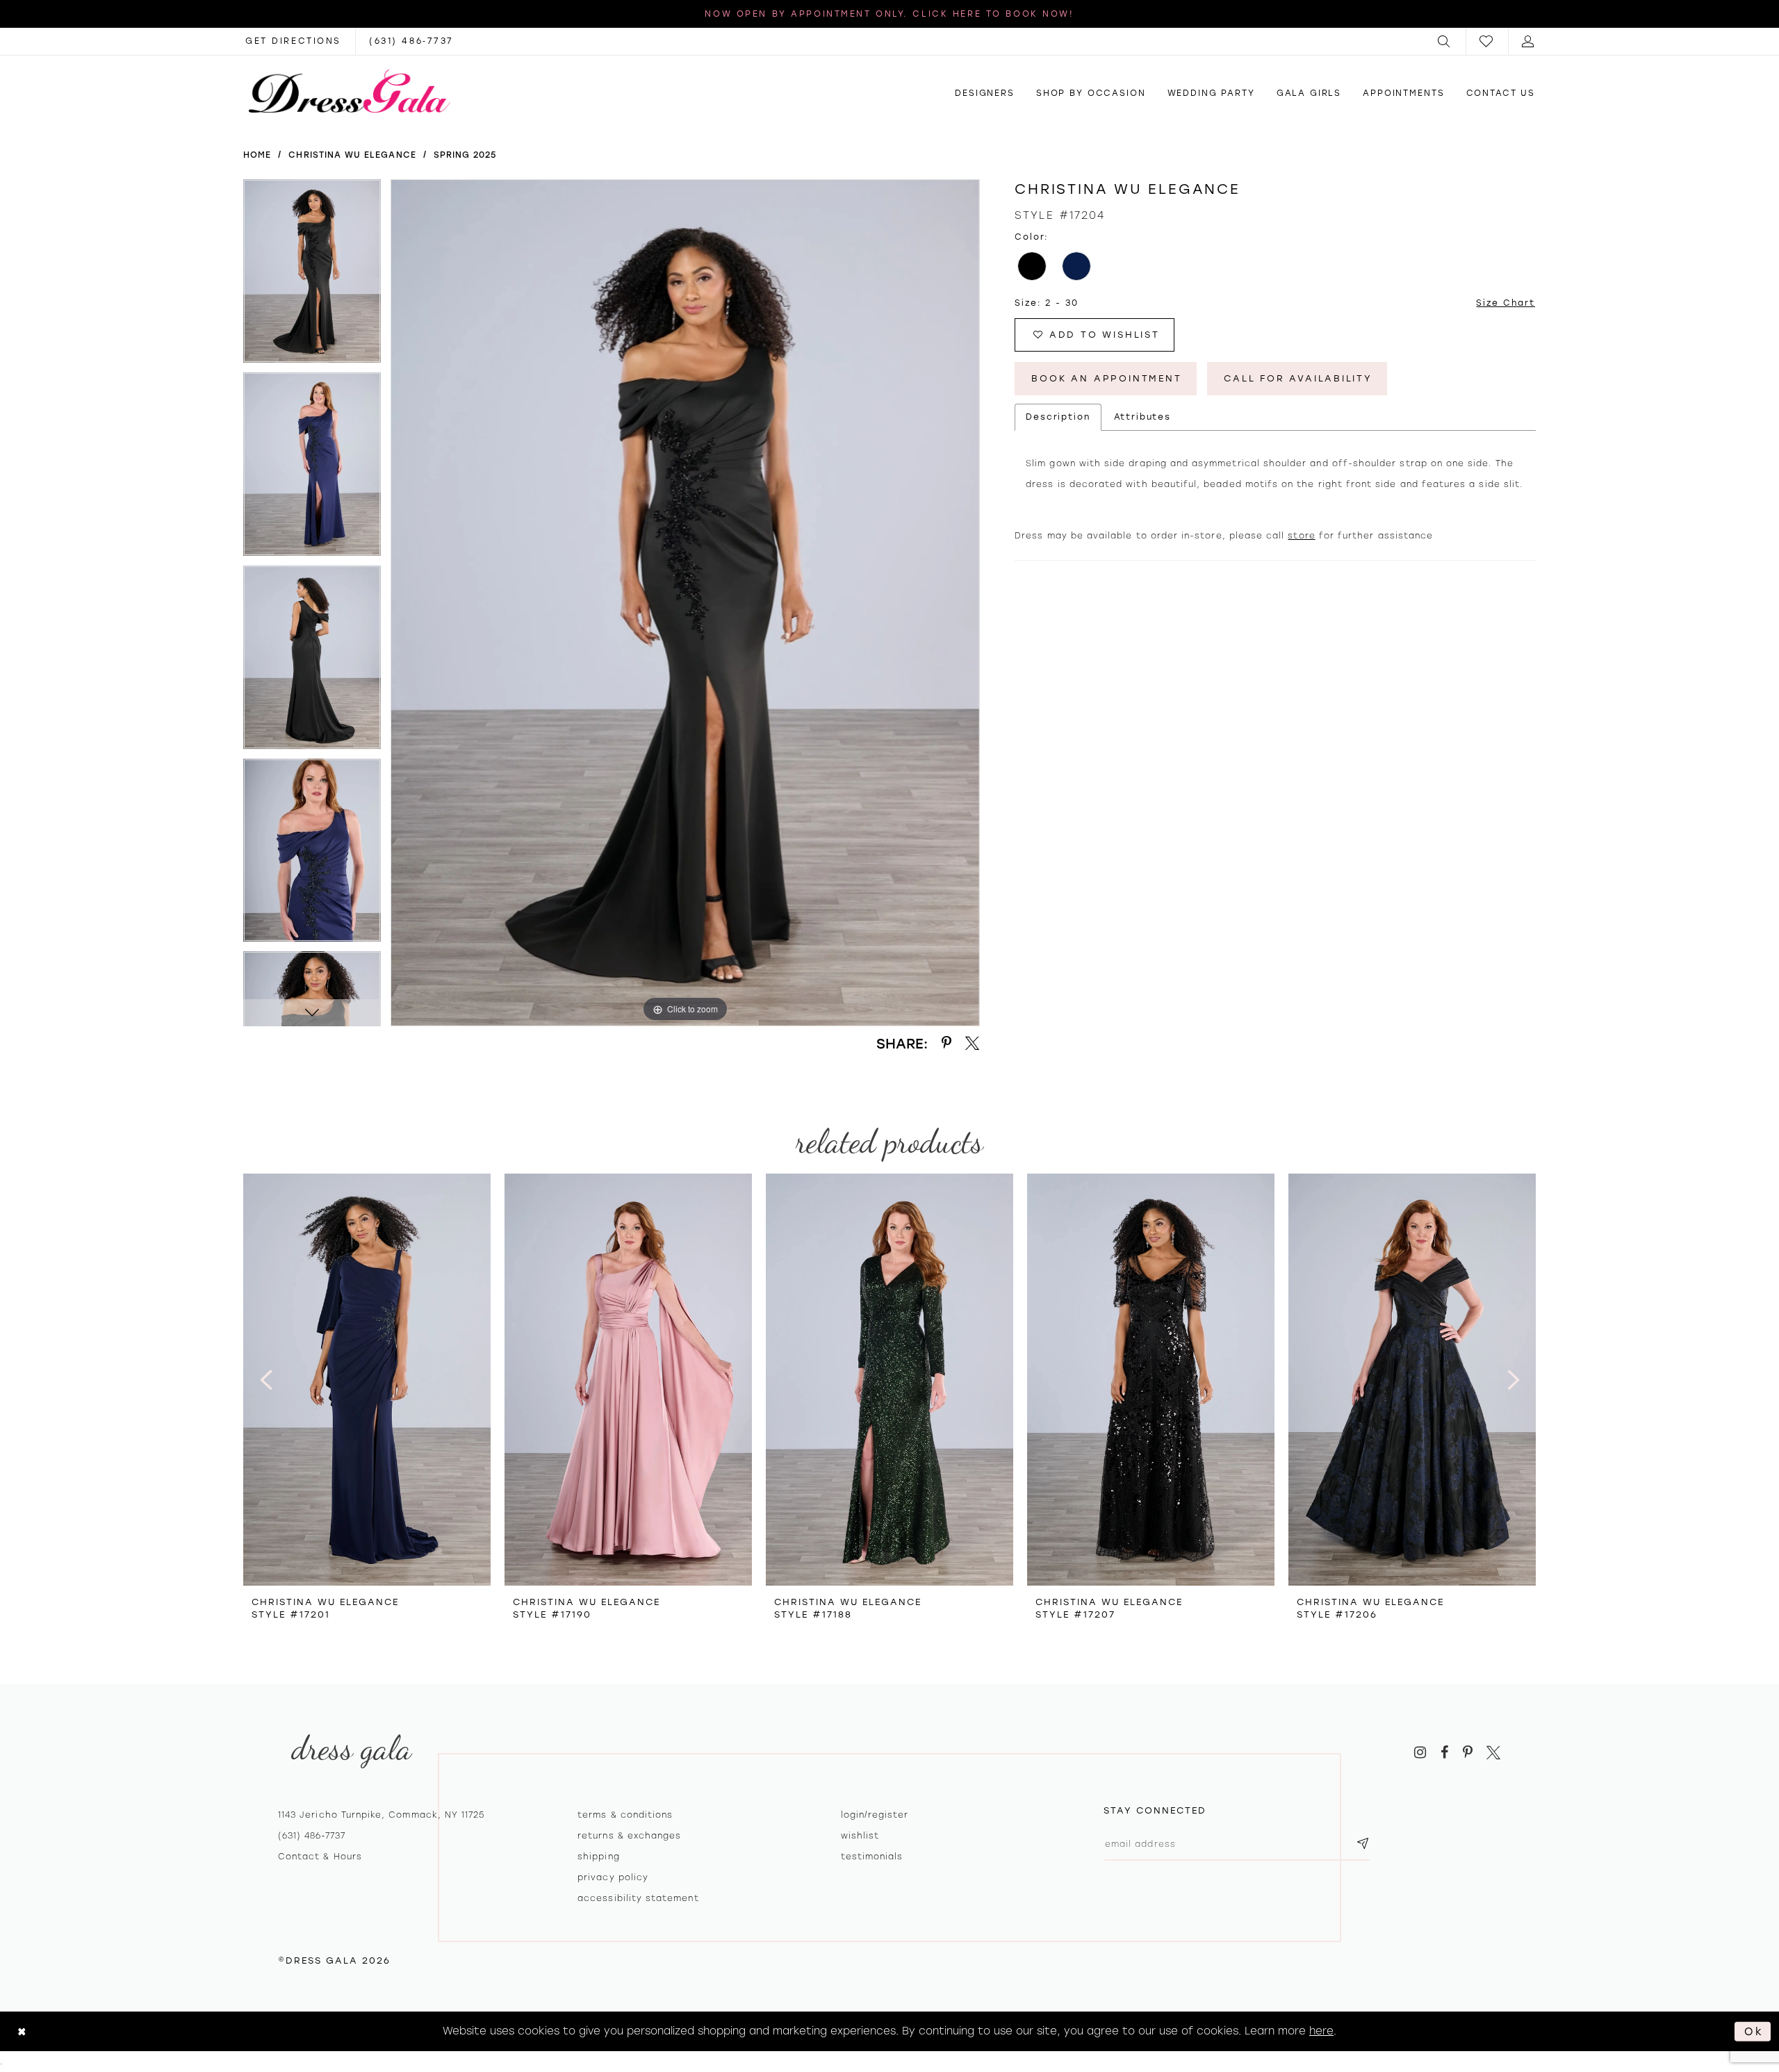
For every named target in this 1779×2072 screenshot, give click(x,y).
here (1321, 2031)
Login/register (875, 1815)
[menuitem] (1445, 41)
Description (1058, 417)
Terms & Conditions (625, 1815)
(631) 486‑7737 (312, 1836)
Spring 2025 (465, 155)
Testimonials (872, 1857)
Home (257, 155)
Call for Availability (1298, 378)
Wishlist (860, 1836)
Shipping (598, 1857)
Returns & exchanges (629, 1836)
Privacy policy (613, 1877)
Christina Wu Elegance (352, 155)
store (1301, 536)
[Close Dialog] (22, 2031)
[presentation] (367, 1380)
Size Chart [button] (1506, 303)
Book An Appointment (1106, 378)
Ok (1754, 2031)
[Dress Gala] (350, 91)
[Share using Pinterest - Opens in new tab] (946, 1043)
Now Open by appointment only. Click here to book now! (889, 14)
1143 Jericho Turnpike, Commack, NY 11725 (381, 1815)
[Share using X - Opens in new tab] (973, 1043)
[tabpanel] (312, 276)
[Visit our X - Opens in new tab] (1493, 1753)
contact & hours (320, 1857)
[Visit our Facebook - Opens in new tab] (1444, 1753)
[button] (1445, 41)
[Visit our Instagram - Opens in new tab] (1420, 1753)
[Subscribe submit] (1363, 1844)
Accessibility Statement (638, 1898)
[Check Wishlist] (1487, 41)
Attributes (1143, 417)
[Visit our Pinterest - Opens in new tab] (1468, 1753)
